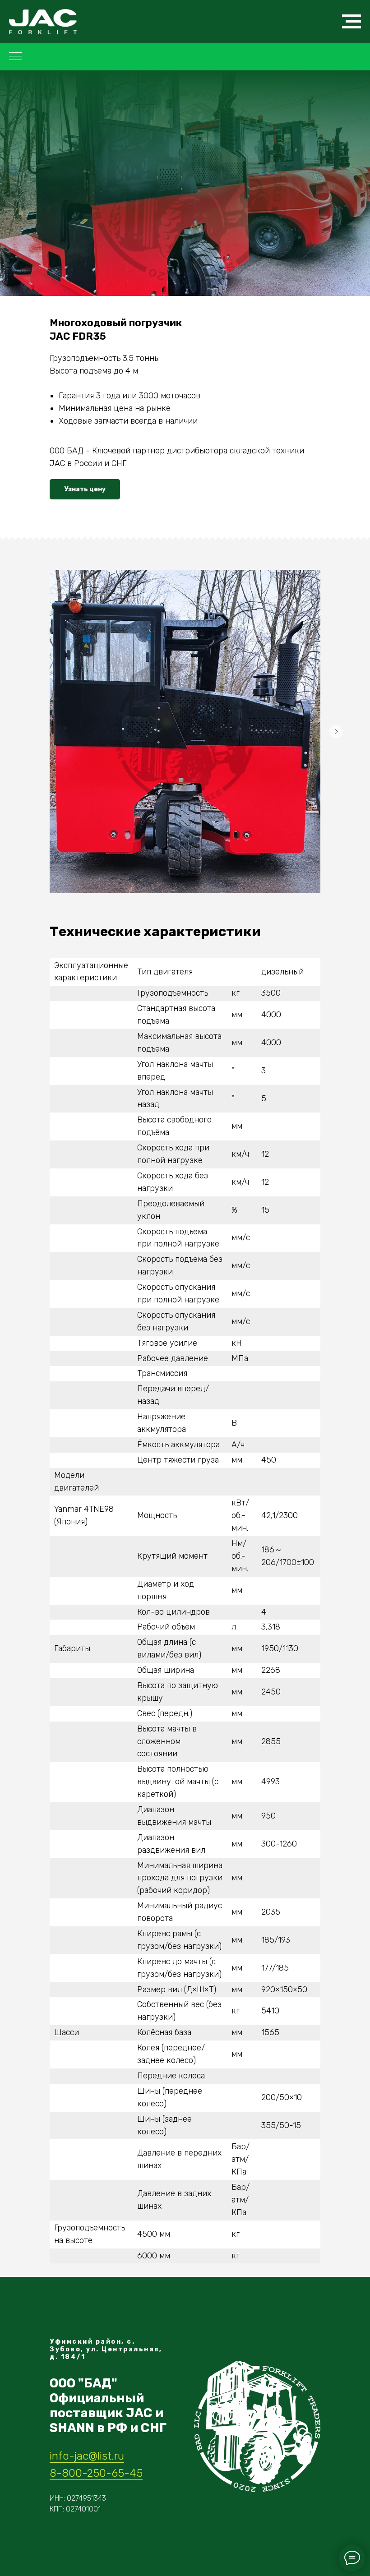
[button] (85, 489)
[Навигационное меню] (351, 22)
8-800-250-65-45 (96, 2473)
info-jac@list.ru (87, 2456)
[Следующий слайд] (336, 732)
